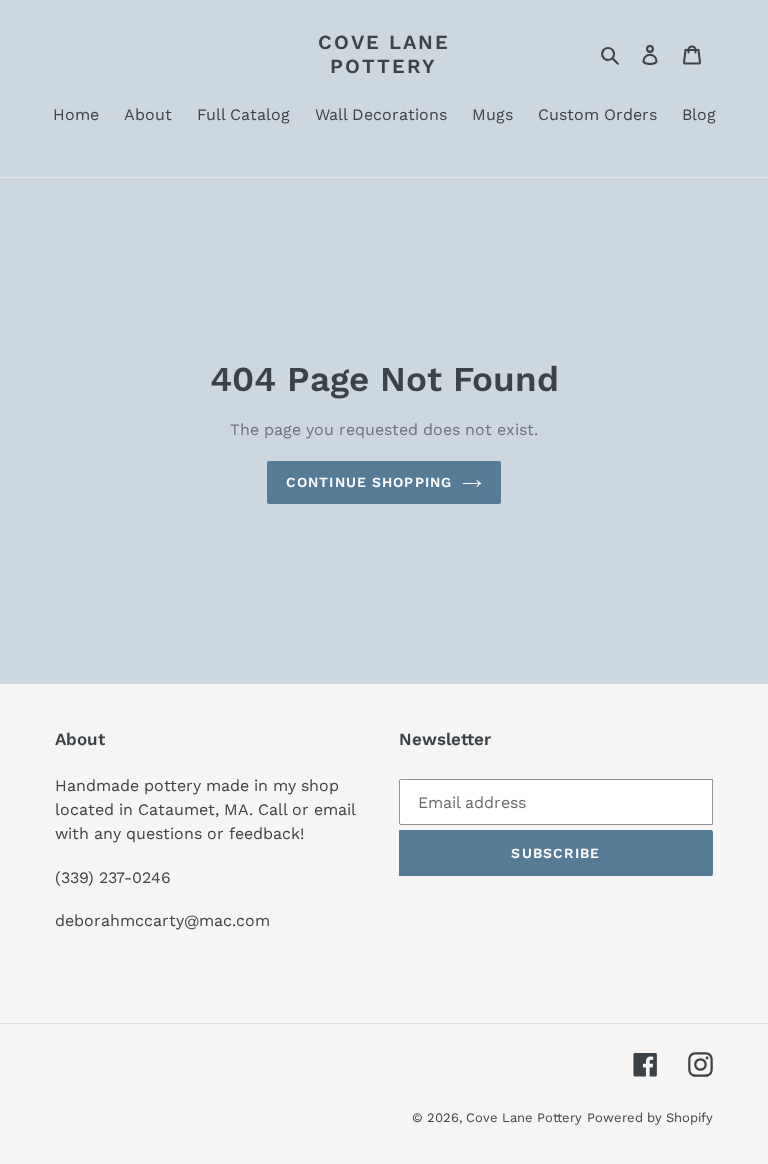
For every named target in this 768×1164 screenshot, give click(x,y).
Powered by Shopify (650, 1117)
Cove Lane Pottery (384, 54)
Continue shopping (369, 482)
